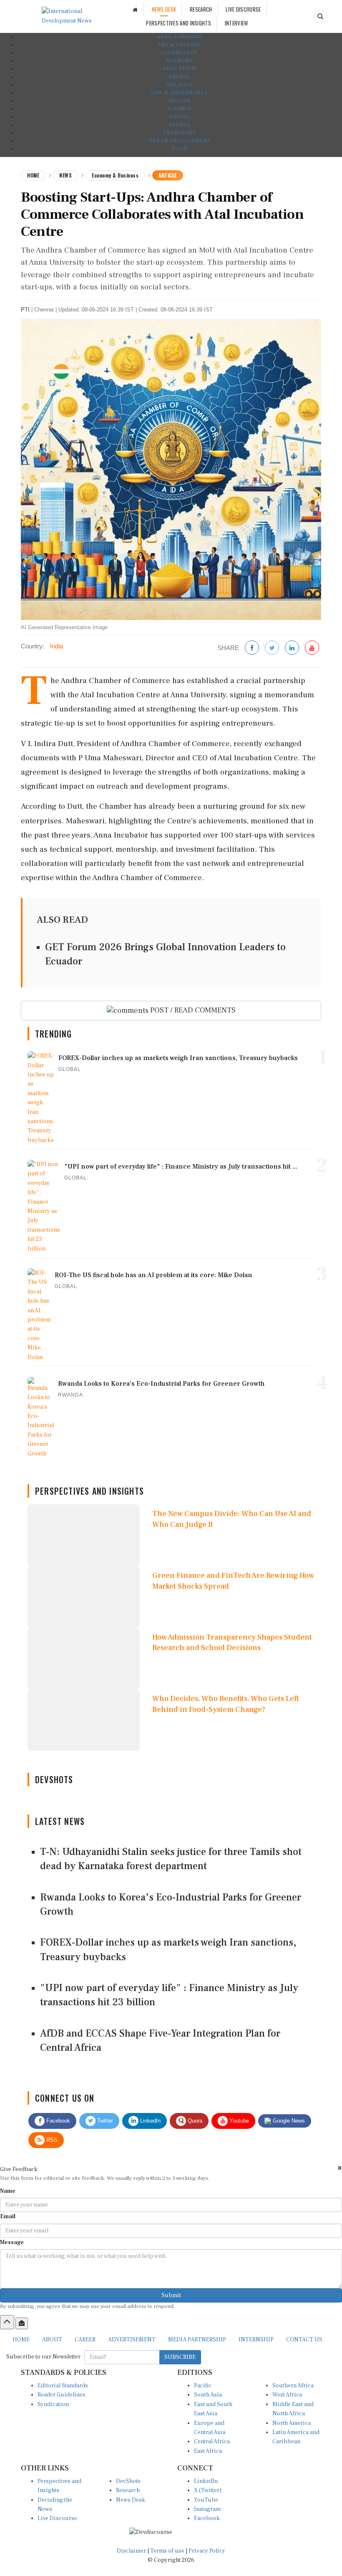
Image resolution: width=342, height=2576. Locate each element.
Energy (179, 77)
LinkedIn (150, 2121)
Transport (180, 133)
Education (180, 69)
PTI (25, 310)
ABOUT (52, 2340)
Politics (180, 85)
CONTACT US (304, 2340)
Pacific (203, 2386)
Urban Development (180, 141)
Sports (180, 125)
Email (8, 2217)
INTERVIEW (236, 23)
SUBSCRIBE (180, 2357)
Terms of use (168, 2551)
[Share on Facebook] (252, 648)
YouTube (206, 2500)
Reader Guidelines (62, 2395)
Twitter (104, 2121)
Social (180, 117)
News (65, 175)
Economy (179, 61)
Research (128, 2490)
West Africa (287, 2395)
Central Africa (212, 2442)
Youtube (238, 2121)
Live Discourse (57, 2518)
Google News (288, 2121)
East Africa (208, 2451)
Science (180, 109)
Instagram (207, 2509)
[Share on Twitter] (272, 648)
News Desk (131, 2500)
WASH (179, 149)
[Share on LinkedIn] (292, 648)
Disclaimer (131, 2551)
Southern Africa (293, 2386)
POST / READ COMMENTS (192, 1010)
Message (12, 2242)
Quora (194, 2121)
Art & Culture (180, 45)
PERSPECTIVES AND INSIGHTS (179, 23)
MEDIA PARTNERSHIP (197, 2340)
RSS (51, 2140)
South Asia (208, 2395)
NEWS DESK (164, 9)
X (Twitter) (208, 2490)
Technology (179, 53)
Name (8, 2191)
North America (292, 2423)
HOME (21, 2340)
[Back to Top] (7, 2322)
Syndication (53, 2404)
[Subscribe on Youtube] (312, 648)
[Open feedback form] (22, 2323)
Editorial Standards (63, 2386)
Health (179, 101)
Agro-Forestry (180, 37)
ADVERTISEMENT (132, 2340)
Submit (171, 2295)
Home (33, 175)
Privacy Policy (207, 2551)
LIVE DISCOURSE (243, 9)
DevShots (128, 2481)
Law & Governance (179, 93)
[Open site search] (320, 16)
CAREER (85, 2340)
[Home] (135, 9)
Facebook (57, 2121)
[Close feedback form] (340, 2168)
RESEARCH (201, 9)
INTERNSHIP (256, 2340)
